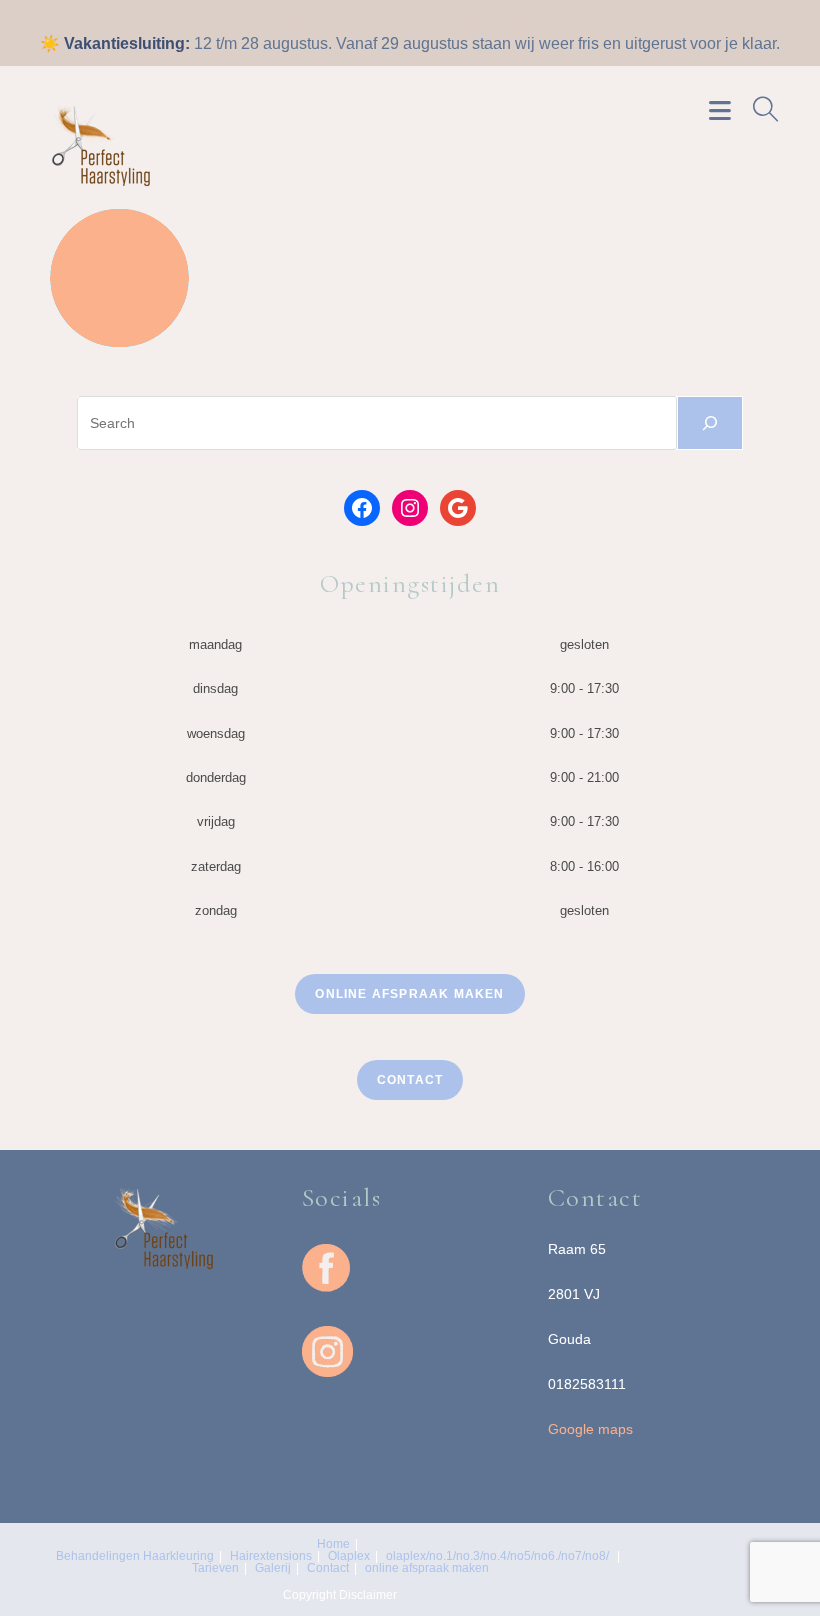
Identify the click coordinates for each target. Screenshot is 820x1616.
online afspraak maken (569, 18)
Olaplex (349, 1556)
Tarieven (360, 18)
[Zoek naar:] (758, 109)
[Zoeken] (710, 423)
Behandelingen (280, 18)
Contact (471, 18)
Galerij (417, 18)
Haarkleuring (178, 1556)
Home (206, 18)
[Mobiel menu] (723, 109)
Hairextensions (271, 1556)
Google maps (590, 1429)
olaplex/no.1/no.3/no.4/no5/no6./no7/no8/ (497, 1556)
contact (410, 1080)
